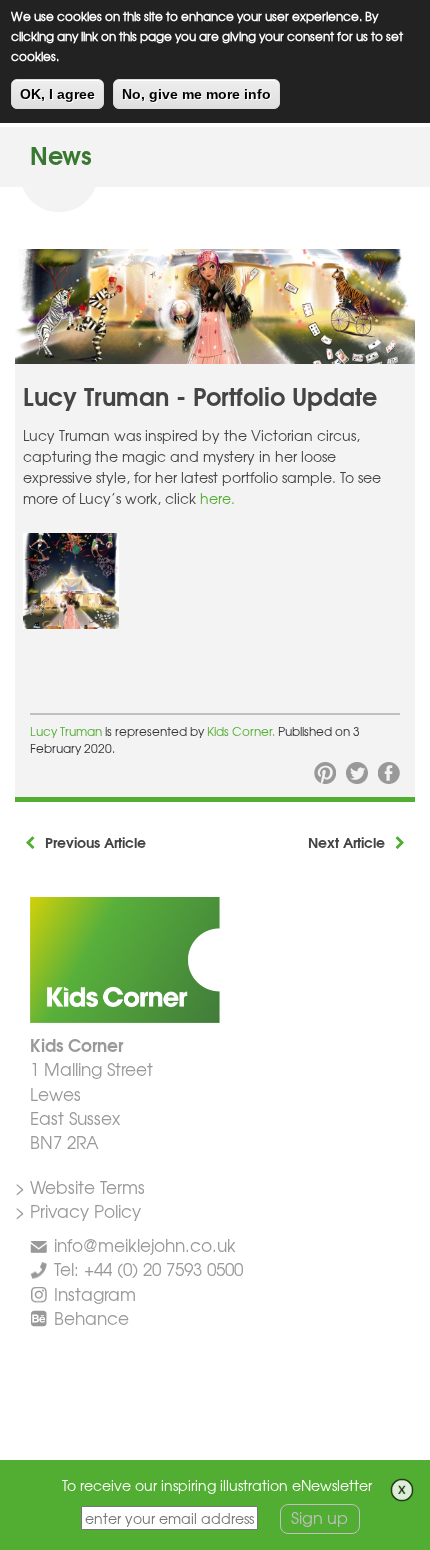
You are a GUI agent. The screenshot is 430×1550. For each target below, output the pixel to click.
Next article (346, 842)
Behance (91, 1317)
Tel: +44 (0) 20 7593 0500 (148, 1268)
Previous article (95, 842)
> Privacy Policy (78, 1210)
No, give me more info (196, 94)
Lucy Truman (67, 731)
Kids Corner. (242, 731)
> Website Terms (80, 1186)
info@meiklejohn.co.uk (145, 1244)
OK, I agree (57, 94)
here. (217, 498)
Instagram (95, 1293)
